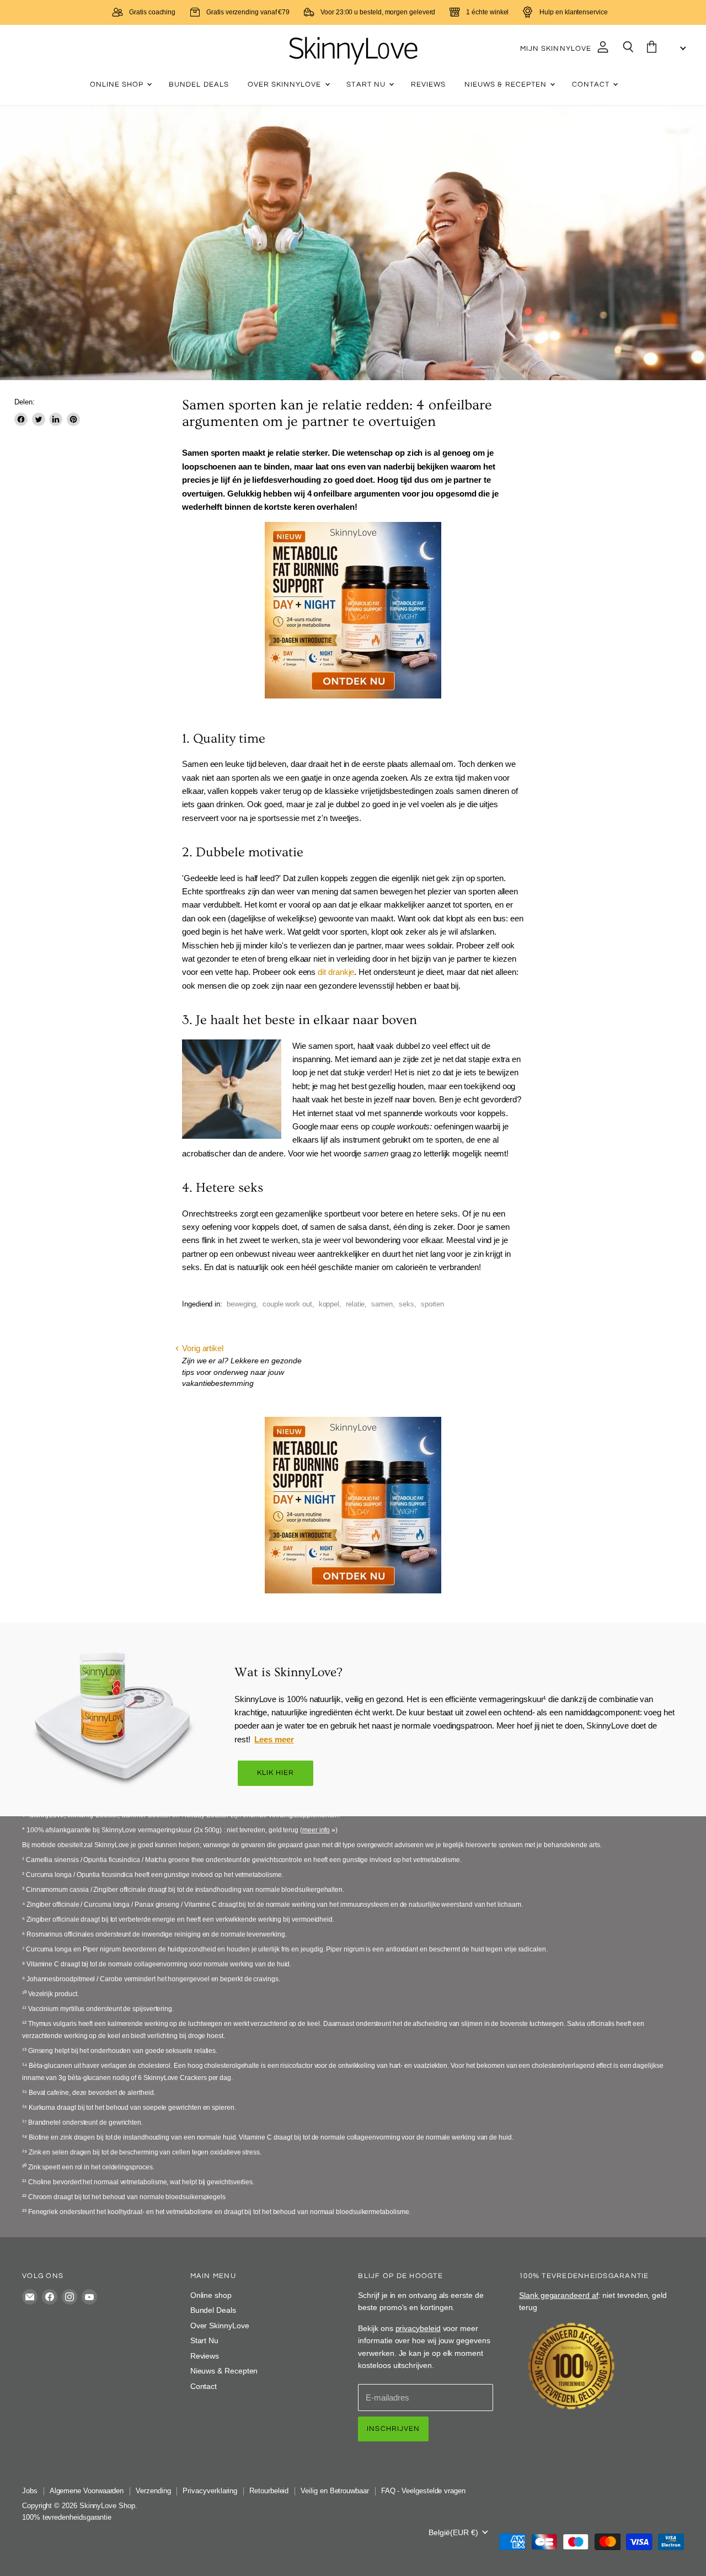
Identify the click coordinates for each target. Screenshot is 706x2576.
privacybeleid (418, 2328)
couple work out (287, 1304)
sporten (433, 1304)
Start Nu (367, 84)
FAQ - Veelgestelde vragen (423, 2491)
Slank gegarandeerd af (558, 2295)
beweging (241, 1304)
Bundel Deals (199, 84)
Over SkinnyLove (286, 84)
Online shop (118, 84)
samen (382, 1304)
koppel (329, 1304)
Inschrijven (393, 2429)
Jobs (30, 2491)
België (453, 2532)
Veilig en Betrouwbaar (335, 2491)
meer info (316, 1830)
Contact (592, 84)
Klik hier (276, 1773)
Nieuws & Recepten (507, 84)
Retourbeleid (269, 2491)
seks (407, 1304)
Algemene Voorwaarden (87, 2491)
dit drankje (336, 972)
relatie (355, 1304)
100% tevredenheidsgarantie (67, 2517)
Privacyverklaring (210, 2491)
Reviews (428, 84)
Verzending (153, 2491)
